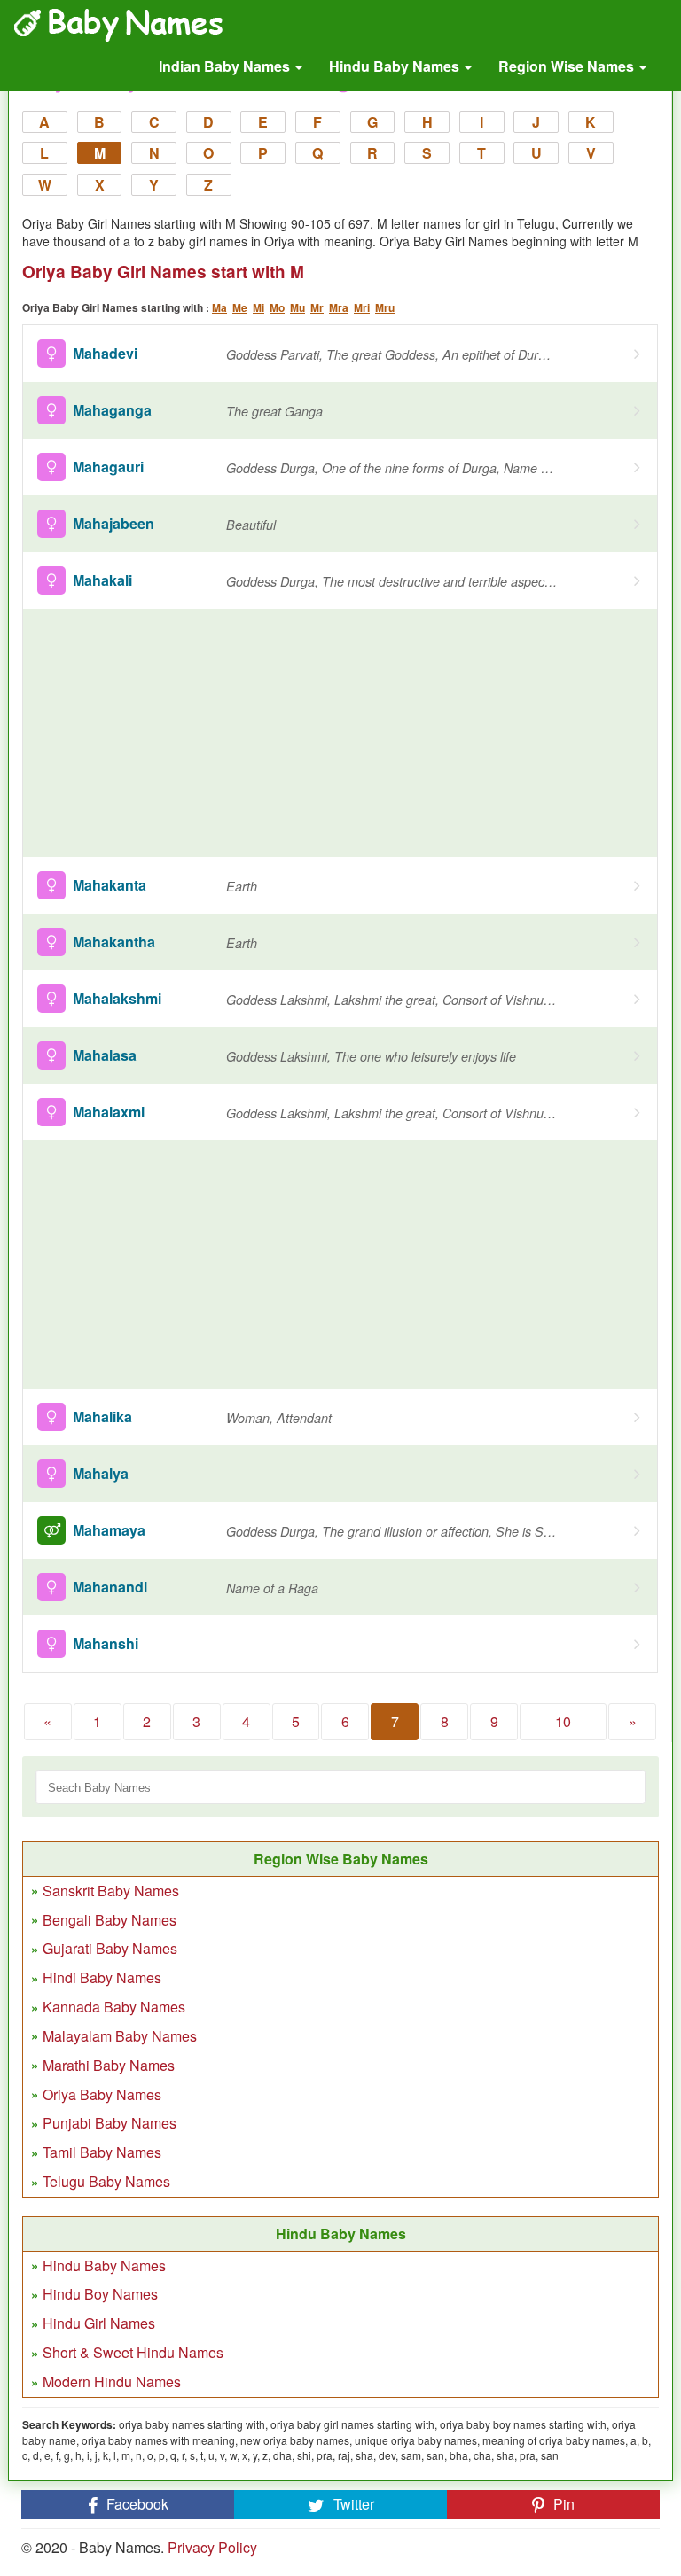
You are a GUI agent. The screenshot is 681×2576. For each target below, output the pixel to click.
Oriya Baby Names (102, 2094)
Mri (362, 307)
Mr (317, 307)
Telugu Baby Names (106, 2181)
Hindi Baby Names (102, 1977)
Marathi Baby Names (109, 2065)
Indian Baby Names (226, 66)
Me (240, 307)
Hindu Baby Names (396, 66)
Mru (385, 307)
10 (563, 1721)
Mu (297, 307)
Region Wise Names (568, 66)
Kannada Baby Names (114, 2007)
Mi (258, 307)
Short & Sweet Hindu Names (133, 2352)
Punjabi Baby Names (110, 2123)
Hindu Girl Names (99, 2323)
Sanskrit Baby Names (111, 1891)
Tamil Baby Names (102, 2152)
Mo (277, 307)
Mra (339, 307)
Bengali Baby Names (110, 1920)
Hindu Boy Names (100, 2294)
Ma (219, 307)
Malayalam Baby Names (120, 2036)
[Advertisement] (340, 733)
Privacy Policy (212, 2547)
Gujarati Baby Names (110, 1948)
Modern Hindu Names (112, 2381)
